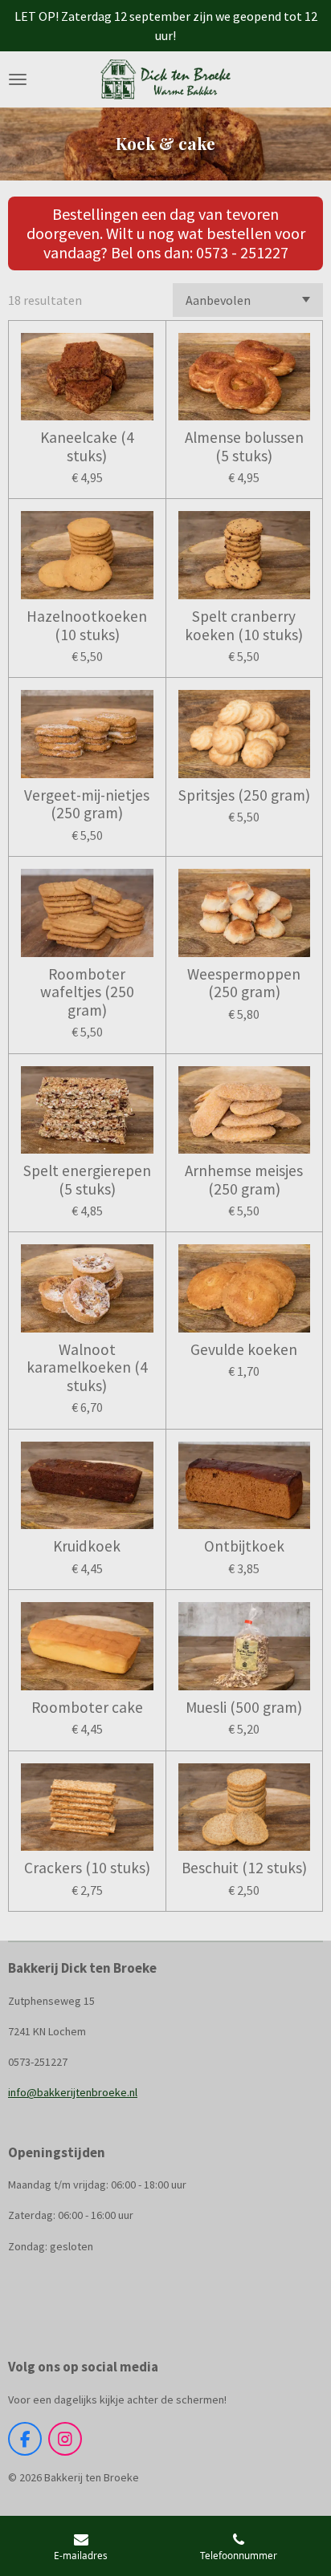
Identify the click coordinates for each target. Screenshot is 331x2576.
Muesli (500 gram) (244, 1707)
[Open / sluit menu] (18, 79)
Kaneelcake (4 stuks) (87, 446)
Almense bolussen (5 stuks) (244, 446)
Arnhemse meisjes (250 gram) (244, 1180)
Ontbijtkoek (244, 1546)
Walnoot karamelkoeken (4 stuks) (87, 1367)
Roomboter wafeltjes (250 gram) (87, 992)
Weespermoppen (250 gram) (244, 983)
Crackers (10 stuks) (87, 1868)
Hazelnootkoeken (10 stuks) (87, 625)
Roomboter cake (87, 1707)
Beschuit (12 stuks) (244, 1868)
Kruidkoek (87, 1546)
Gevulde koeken (244, 1349)
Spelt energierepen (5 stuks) (87, 1180)
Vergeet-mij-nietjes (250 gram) (87, 804)
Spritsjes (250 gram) (244, 795)
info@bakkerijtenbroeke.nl (73, 2092)
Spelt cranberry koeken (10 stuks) (244, 625)
